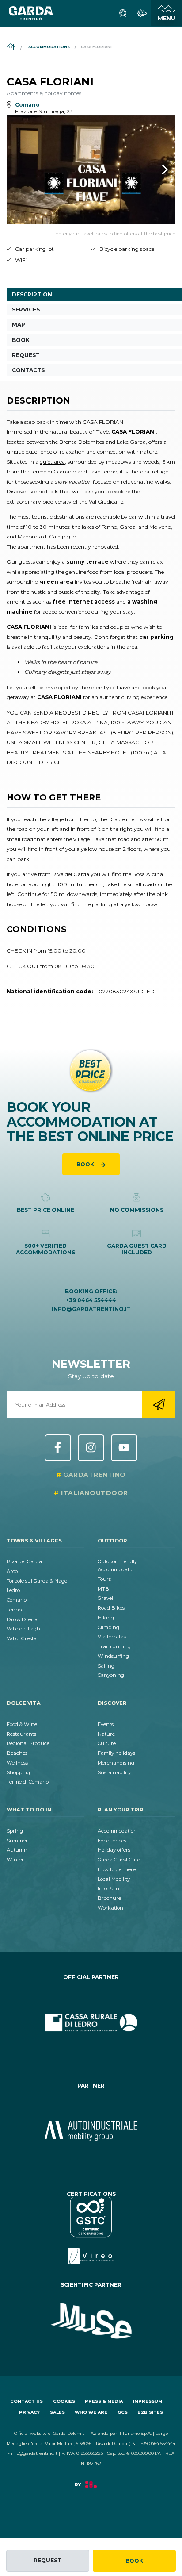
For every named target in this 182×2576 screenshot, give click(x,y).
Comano (17, 1600)
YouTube (124, 1448)
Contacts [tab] (28, 370)
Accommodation (117, 1831)
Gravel (105, 1598)
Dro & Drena (22, 1619)
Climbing (108, 1627)
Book (134, 2561)
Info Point (109, 1888)
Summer (17, 1841)
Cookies (64, 2401)
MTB (103, 1589)
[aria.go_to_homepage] (31, 13)
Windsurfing (113, 1656)
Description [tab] (32, 294)
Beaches (17, 1753)
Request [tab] (26, 355)
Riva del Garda (24, 1561)
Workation (110, 1908)
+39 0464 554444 (91, 1300)
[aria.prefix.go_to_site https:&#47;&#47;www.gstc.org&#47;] (91, 2230)
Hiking (106, 1618)
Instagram (91, 1448)
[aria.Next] (153, 169)
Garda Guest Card (119, 1860)
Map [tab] (19, 325)
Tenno (14, 1610)
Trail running (114, 1646)
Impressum (148, 2401)
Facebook (58, 1448)
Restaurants (21, 1734)
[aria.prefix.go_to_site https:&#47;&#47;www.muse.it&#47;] (91, 2321)
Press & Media (104, 2401)
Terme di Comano (28, 1782)
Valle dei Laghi (24, 1629)
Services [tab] (26, 310)
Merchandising (116, 1763)
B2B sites (150, 2412)
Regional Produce (28, 1743)
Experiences (112, 1841)
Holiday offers (114, 1850)
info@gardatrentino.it (91, 1309)
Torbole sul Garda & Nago (37, 1581)
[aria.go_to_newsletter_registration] (159, 1404)
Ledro (13, 1590)
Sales (57, 2412)
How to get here (117, 1869)
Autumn (17, 1850)
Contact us (27, 2401)
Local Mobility (114, 1879)
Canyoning (111, 1675)
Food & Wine (22, 1724)
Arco (12, 1571)
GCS (123, 2412)
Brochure (109, 1898)
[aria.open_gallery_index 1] (91, 170)
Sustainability (114, 1772)
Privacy (29, 2412)
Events (106, 1724)
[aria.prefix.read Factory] (91, 2489)
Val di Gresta (22, 1638)
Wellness (17, 1763)
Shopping (18, 1772)
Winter (15, 1860)
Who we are (91, 2412)
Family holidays (116, 1753)
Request (47, 2560)
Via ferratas (112, 1637)
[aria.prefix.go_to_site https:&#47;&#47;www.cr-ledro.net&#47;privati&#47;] (91, 2022)
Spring (15, 1831)
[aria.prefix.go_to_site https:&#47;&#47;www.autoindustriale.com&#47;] (91, 2131)
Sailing (106, 1666)
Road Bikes (111, 1608)
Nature (106, 1734)
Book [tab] (21, 340)
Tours (104, 1579)
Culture (107, 1743)
